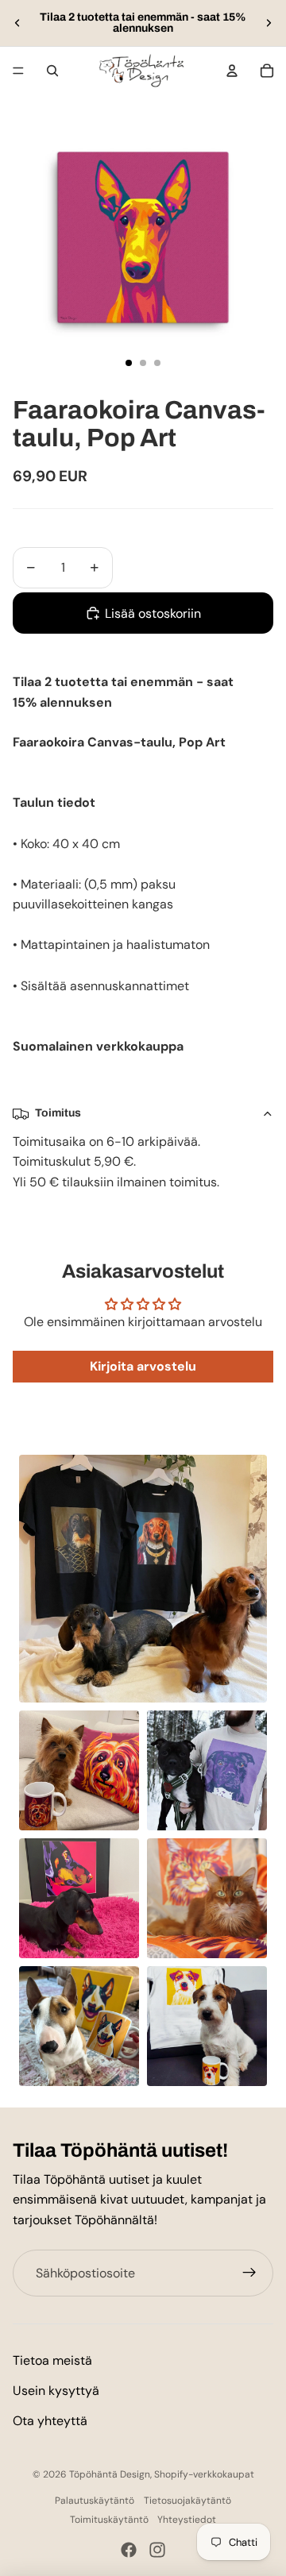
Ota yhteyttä (50, 2421)
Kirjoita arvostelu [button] (143, 1366)
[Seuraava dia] (269, 23)
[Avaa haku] (52, 71)
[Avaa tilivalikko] (232, 71)
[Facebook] (129, 2550)
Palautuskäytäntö (95, 2501)
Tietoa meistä (52, 2360)
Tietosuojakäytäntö (187, 2501)
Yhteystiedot (187, 2520)
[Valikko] (18, 71)
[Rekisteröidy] (249, 2273)
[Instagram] (157, 2550)
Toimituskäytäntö (109, 2520)
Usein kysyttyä (56, 2391)
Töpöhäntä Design (110, 2474)
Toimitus (58, 1113)
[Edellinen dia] (17, 23)
